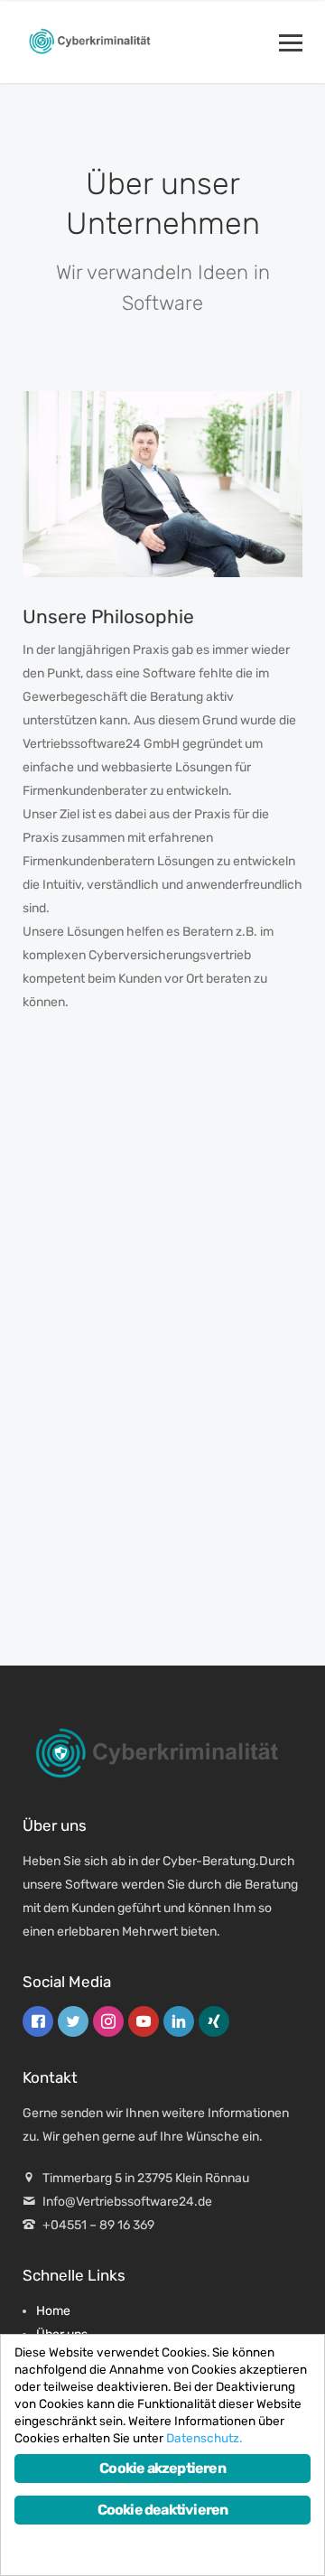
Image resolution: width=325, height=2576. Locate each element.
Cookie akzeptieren (162, 2468)
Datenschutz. (204, 2438)
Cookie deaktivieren (163, 2510)
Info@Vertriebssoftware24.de (127, 2202)
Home (53, 2311)
